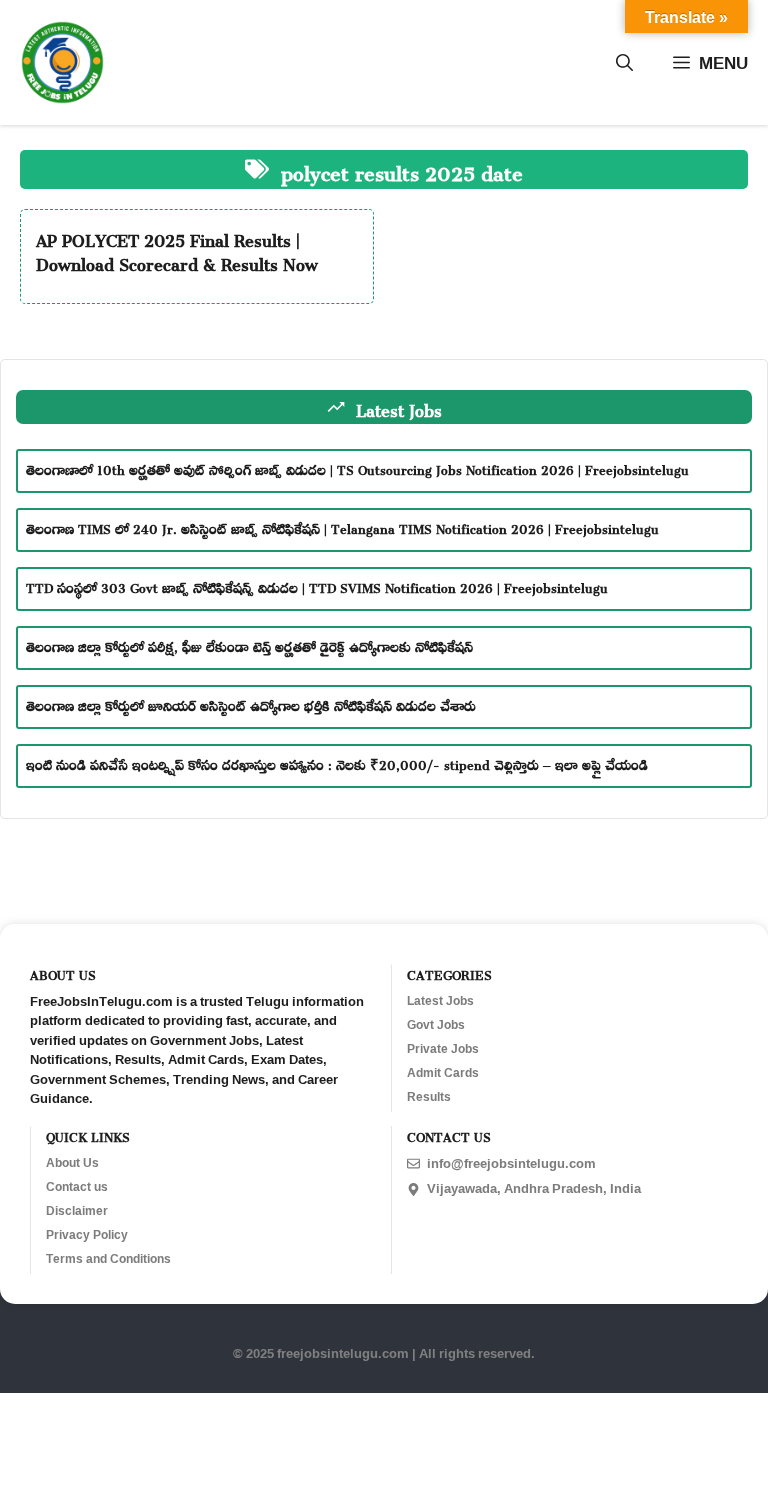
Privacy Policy (87, 1235)
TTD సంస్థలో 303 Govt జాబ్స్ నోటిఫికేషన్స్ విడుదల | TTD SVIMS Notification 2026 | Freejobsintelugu (317, 585)
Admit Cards (443, 1073)
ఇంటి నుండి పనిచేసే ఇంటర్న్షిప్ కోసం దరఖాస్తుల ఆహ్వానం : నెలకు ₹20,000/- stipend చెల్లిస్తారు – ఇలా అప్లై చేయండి (337, 762)
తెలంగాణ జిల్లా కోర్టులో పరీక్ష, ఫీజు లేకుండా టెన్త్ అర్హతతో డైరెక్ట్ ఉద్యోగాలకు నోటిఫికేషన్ (249, 644)
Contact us (77, 1187)
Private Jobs (443, 1049)
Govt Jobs (436, 1025)
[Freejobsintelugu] (62, 62)
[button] (624, 63)
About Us (72, 1163)
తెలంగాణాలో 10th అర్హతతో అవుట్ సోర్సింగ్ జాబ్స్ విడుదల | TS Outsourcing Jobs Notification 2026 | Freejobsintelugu (357, 467)
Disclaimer (77, 1211)
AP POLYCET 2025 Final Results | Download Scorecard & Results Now (177, 249)
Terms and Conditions (108, 1259)
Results (429, 1097)
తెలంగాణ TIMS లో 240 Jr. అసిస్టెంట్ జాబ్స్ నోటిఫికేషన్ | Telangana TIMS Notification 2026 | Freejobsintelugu (342, 526)
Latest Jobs (440, 1001)
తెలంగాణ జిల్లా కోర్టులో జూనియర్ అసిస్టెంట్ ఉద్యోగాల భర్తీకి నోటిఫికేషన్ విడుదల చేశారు (251, 703)
